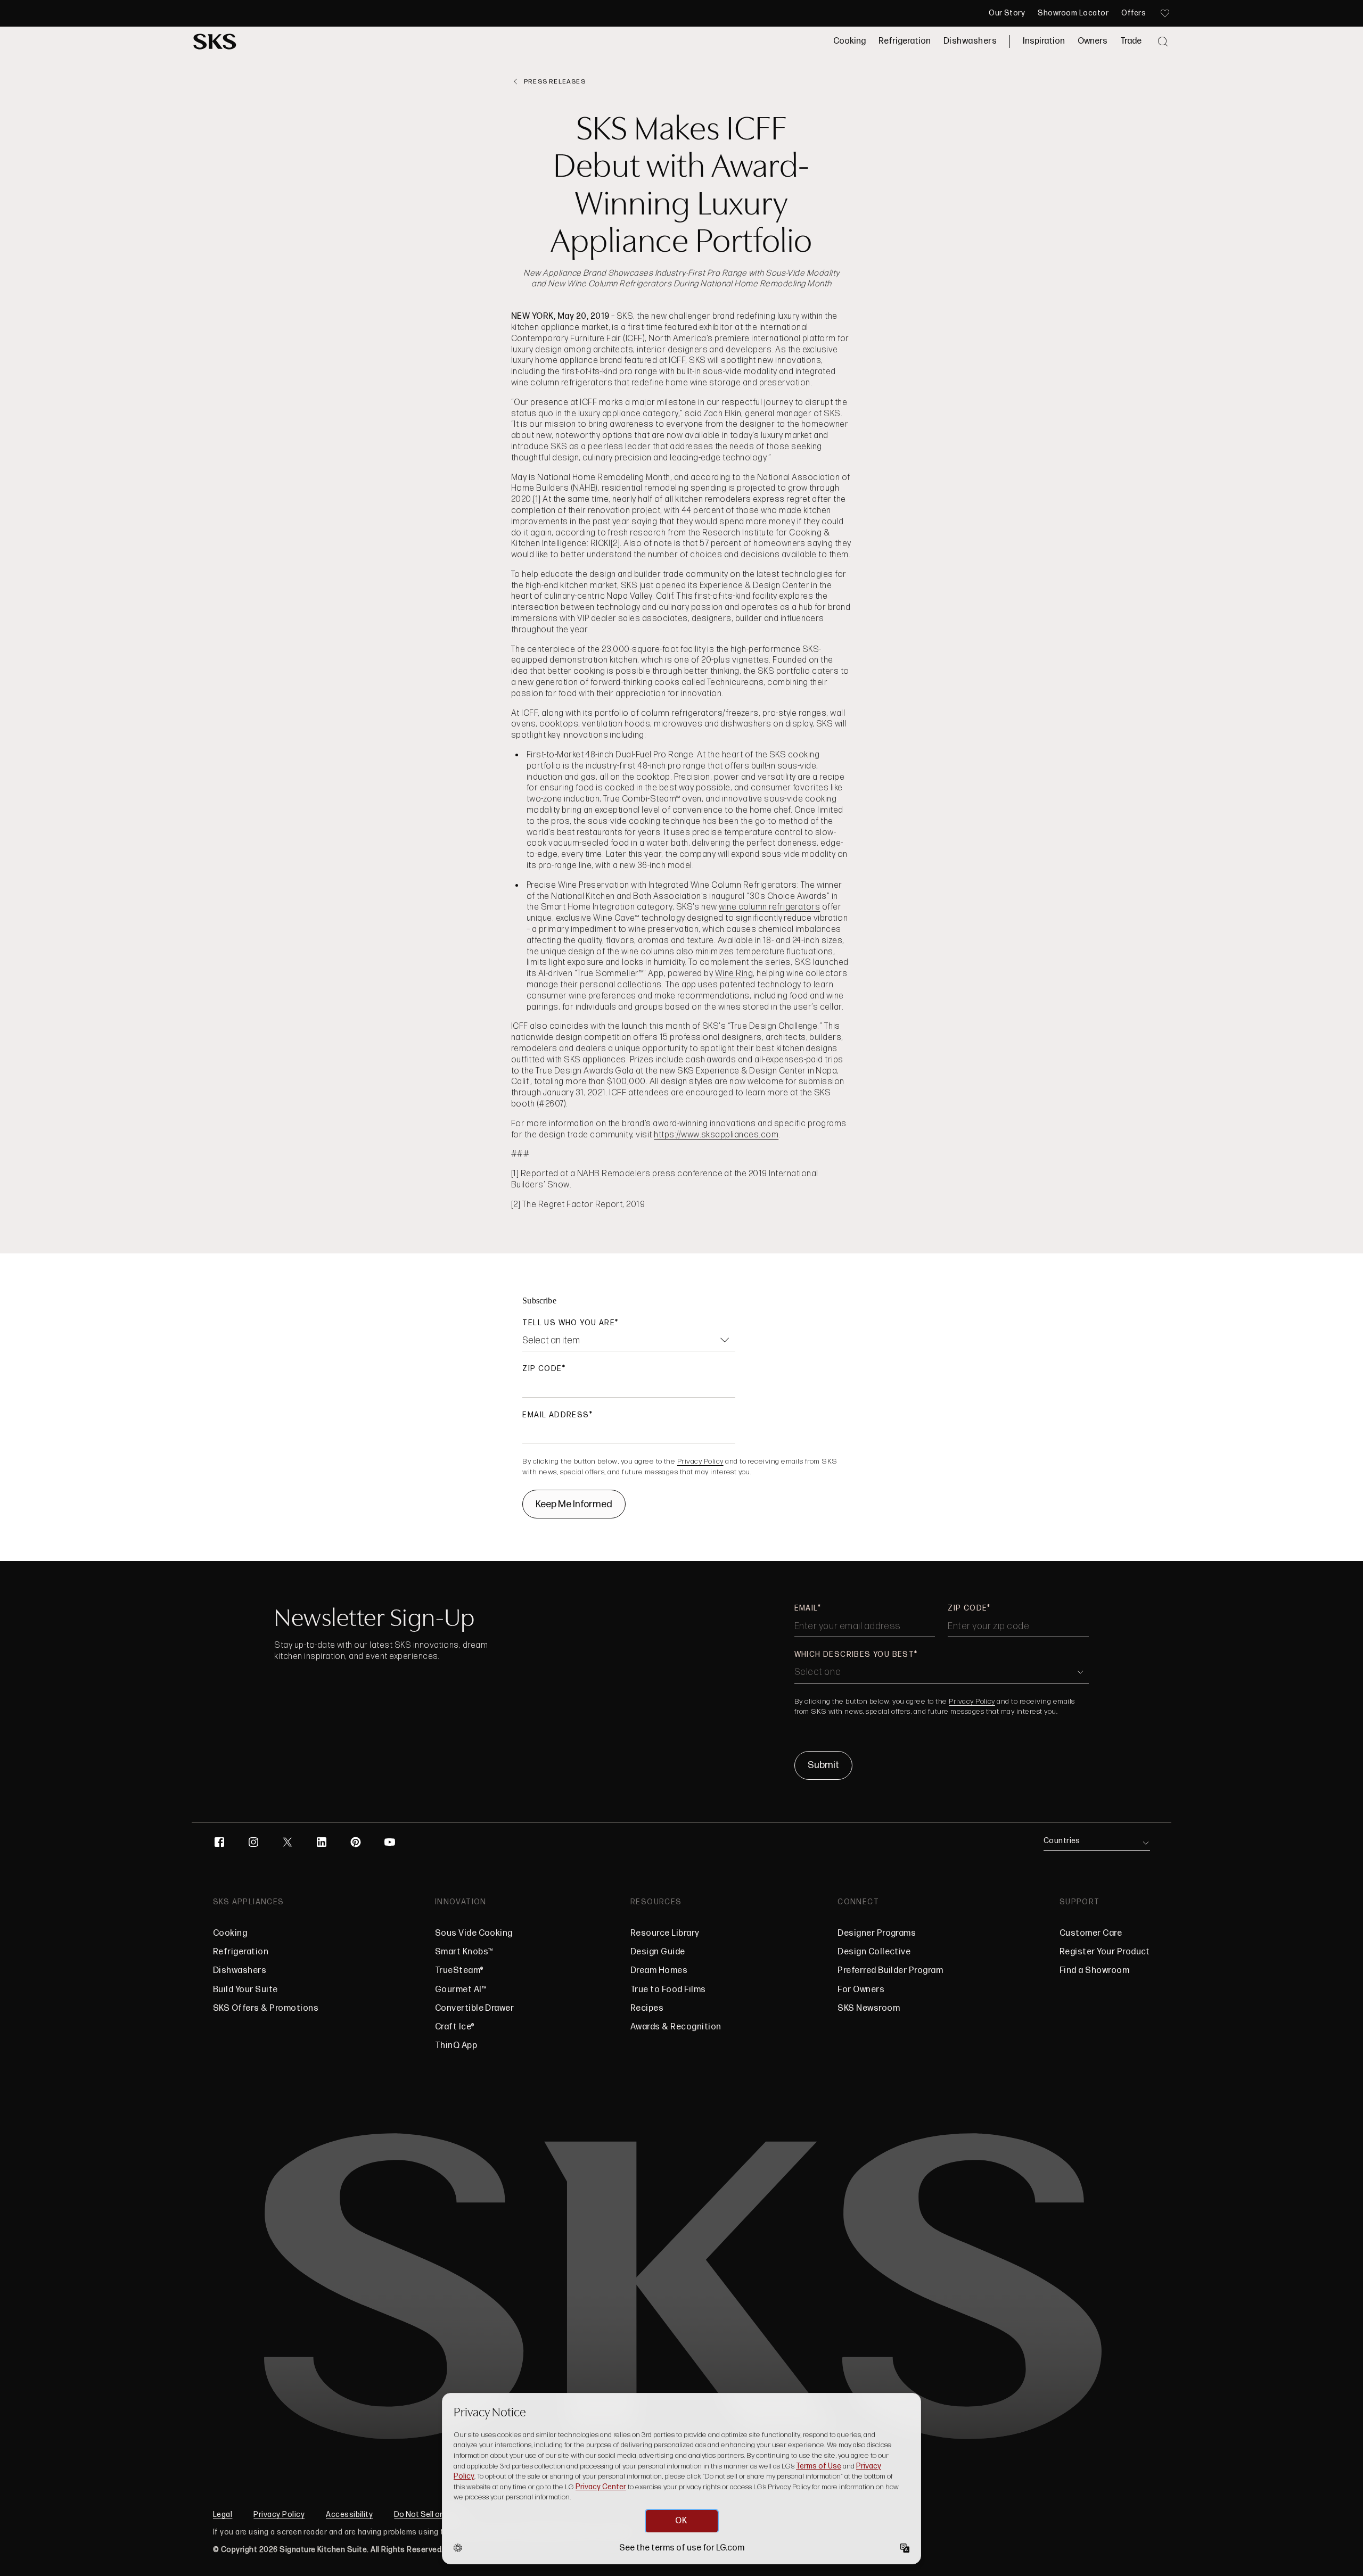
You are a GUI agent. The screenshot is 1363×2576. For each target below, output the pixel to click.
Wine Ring (734, 974)
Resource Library (665, 1933)
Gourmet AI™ (461, 1990)
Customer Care (1091, 1933)
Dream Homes (659, 1971)
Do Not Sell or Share (429, 2515)
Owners (1093, 41)
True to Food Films (668, 1990)
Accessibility (349, 2515)
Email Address (556, 1415)
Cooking (849, 41)
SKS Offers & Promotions (266, 2008)
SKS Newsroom (869, 2008)
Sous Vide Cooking (474, 1933)
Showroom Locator (1073, 13)
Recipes (647, 2008)
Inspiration (1044, 41)
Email (806, 1608)
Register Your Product (1105, 1952)
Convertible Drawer (475, 2008)
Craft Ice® (455, 2027)
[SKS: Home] (215, 42)
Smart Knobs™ (464, 1952)
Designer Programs (877, 1933)
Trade (1131, 41)
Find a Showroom (1094, 1971)
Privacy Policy (700, 1461)
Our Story (1007, 13)
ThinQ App (456, 2046)
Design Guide (658, 1952)
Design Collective (874, 1952)
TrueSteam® (459, 1971)
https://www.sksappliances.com (716, 1135)
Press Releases (555, 82)
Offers (1134, 13)
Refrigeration (905, 41)
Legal (223, 2515)
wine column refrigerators (769, 907)
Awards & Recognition (676, 2027)
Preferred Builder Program (890, 1971)
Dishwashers (970, 41)
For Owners (861, 1990)
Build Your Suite (245, 1990)
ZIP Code (542, 1369)
